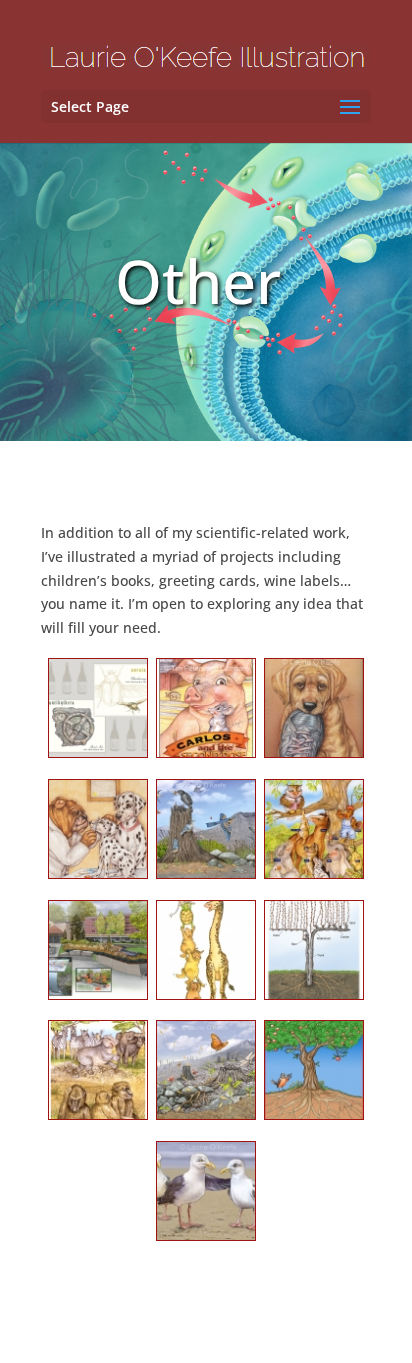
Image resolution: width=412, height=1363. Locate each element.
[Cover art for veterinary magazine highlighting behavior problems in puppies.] (314, 714)
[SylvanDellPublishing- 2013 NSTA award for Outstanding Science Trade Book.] (206, 1076)
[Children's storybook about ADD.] (98, 1076)
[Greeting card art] (206, 956)
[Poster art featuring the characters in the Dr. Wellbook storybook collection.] (314, 835)
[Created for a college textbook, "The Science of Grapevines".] (314, 956)
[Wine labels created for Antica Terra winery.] (98, 714)
